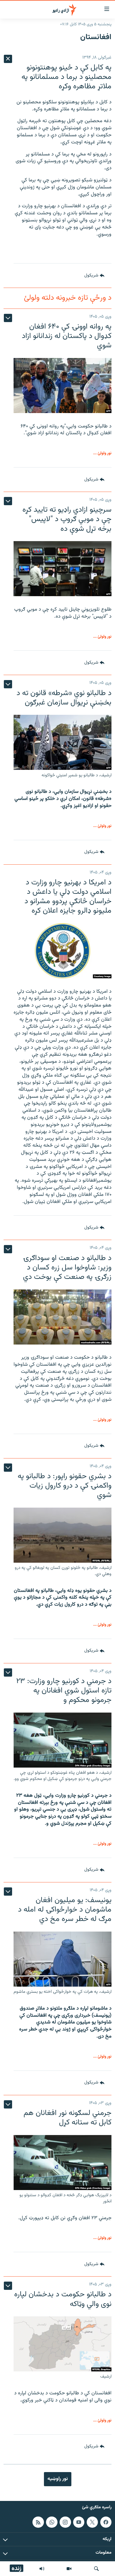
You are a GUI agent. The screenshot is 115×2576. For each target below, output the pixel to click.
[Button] (94, 276)
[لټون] (96, 2569)
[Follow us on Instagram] (65, 2522)
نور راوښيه (58, 2479)
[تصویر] (69, 2569)
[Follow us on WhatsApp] (52, 2522)
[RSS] (38, 2522)
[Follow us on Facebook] (106, 2522)
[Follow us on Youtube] (79, 2522)
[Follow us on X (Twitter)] (92, 2522)
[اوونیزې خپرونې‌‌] (42, 2569)
